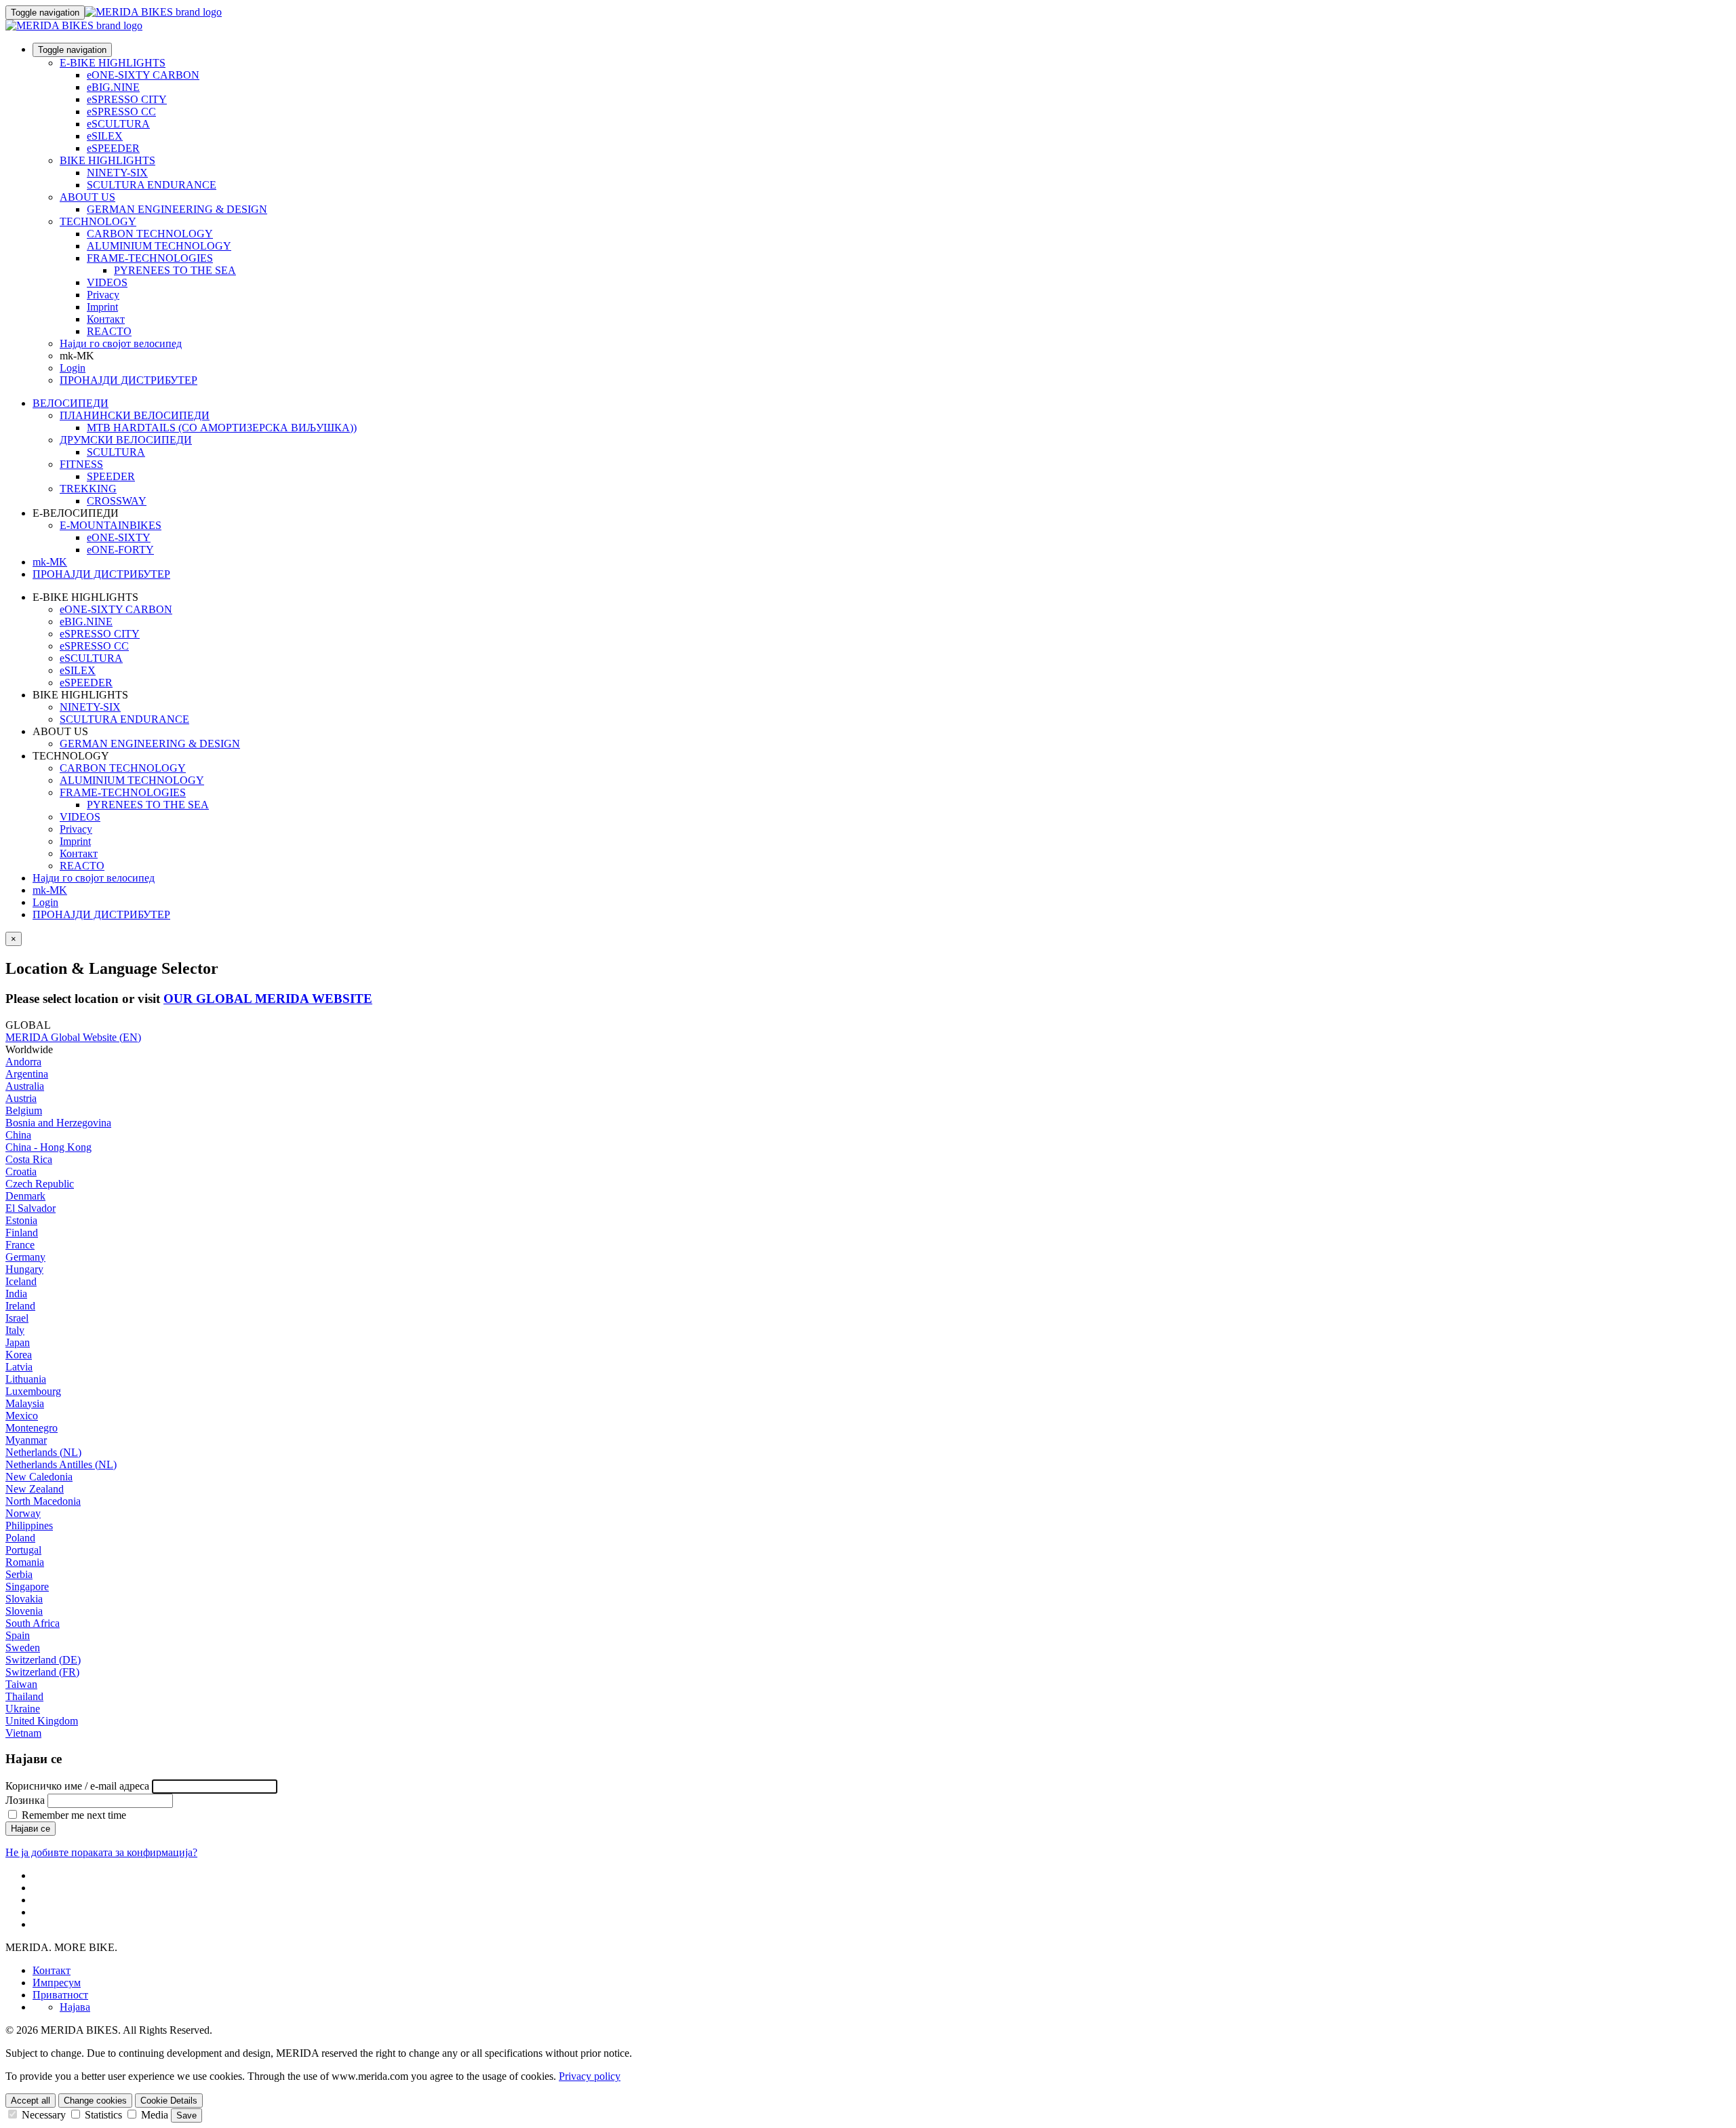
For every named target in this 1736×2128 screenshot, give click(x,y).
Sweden (23, 1648)
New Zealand (35, 1489)
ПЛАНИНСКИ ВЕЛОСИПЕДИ (135, 415)
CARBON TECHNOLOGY (150, 234)
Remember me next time (73, 1815)
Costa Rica (29, 1159)
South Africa (33, 1623)
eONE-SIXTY (119, 537)
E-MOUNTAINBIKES (111, 525)
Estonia (21, 1220)
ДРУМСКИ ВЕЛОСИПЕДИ (126, 440)
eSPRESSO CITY (127, 99)
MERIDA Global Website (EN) (73, 1037)
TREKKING (88, 489)
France (20, 1245)
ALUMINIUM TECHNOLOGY (159, 246)
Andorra (23, 1062)
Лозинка (25, 1800)
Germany (25, 1257)
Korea (19, 1355)
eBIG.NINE (113, 87)
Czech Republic (40, 1184)
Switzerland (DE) (43, 1660)
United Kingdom (42, 1721)
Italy (15, 1330)
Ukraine (23, 1709)
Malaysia (25, 1403)
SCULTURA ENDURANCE (152, 185)
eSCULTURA (118, 124)
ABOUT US (87, 197)
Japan (18, 1342)
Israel (17, 1318)
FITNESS (81, 464)
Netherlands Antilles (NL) (61, 1464)
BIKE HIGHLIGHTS (107, 160)
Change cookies (95, 2101)
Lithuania (26, 1379)
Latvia (19, 1367)
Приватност (60, 1995)
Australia (25, 1086)
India (16, 1294)
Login (73, 368)
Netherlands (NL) (43, 1452)
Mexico (22, 1416)
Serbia (19, 1574)
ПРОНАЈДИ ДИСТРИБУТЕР (129, 380)
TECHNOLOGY (98, 221)
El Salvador (31, 1208)
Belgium (24, 1110)
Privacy (103, 295)
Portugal (23, 1550)
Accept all (31, 2101)
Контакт (106, 319)
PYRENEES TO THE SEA (175, 270)
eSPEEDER (113, 148)
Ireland (20, 1306)
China (18, 1135)
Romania (25, 1562)
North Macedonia (43, 1501)
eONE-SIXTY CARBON (143, 75)
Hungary (24, 1269)
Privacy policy (590, 2076)
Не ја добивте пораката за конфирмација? (101, 1852)
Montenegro (32, 1428)
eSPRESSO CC (121, 112)
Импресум (57, 1983)
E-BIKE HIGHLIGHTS (113, 63)
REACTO (109, 331)
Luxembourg (33, 1391)
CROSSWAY (117, 501)
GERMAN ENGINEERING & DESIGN (177, 209)
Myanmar (26, 1440)
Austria (21, 1098)
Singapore (27, 1587)
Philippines (29, 1525)
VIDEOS (107, 282)
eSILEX (105, 136)
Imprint (102, 307)
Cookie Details (169, 2101)
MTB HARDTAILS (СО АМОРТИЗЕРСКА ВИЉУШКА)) (222, 428)
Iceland (21, 1281)
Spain (18, 1635)
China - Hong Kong (48, 1147)
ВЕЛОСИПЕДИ (71, 403)
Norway (23, 1513)
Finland (22, 1233)
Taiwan (21, 1684)
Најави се (31, 1829)
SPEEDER (111, 476)
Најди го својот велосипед (121, 343)
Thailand (24, 1696)
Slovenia (24, 1611)
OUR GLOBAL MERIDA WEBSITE (268, 999)
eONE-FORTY (120, 550)
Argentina (27, 1074)
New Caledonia (39, 1477)
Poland (20, 1538)
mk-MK (50, 890)
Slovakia (24, 1599)
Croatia (21, 1171)
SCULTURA (116, 452)
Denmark (25, 1196)
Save (186, 2115)
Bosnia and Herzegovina (58, 1123)
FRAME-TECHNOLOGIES (150, 258)
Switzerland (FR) (42, 1672)
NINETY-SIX (117, 173)
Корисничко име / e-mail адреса (77, 1786)
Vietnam (23, 1733)
